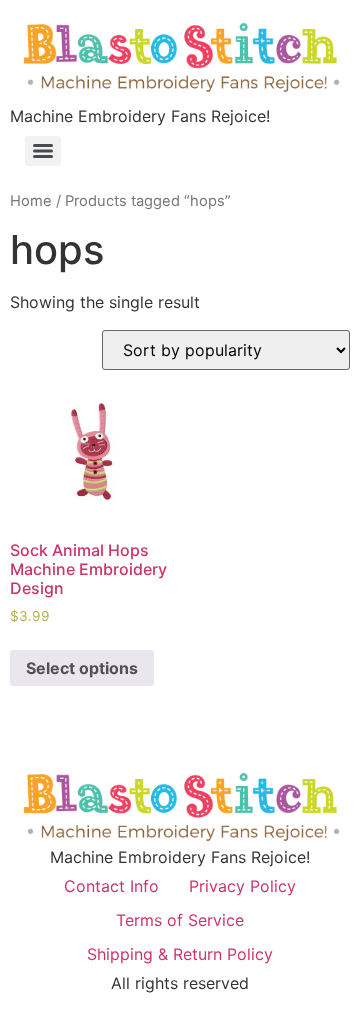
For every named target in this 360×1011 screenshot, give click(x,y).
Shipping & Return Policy (180, 954)
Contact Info (111, 886)
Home (31, 201)
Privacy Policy (242, 886)
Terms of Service (180, 920)
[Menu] (43, 151)
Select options (82, 668)
